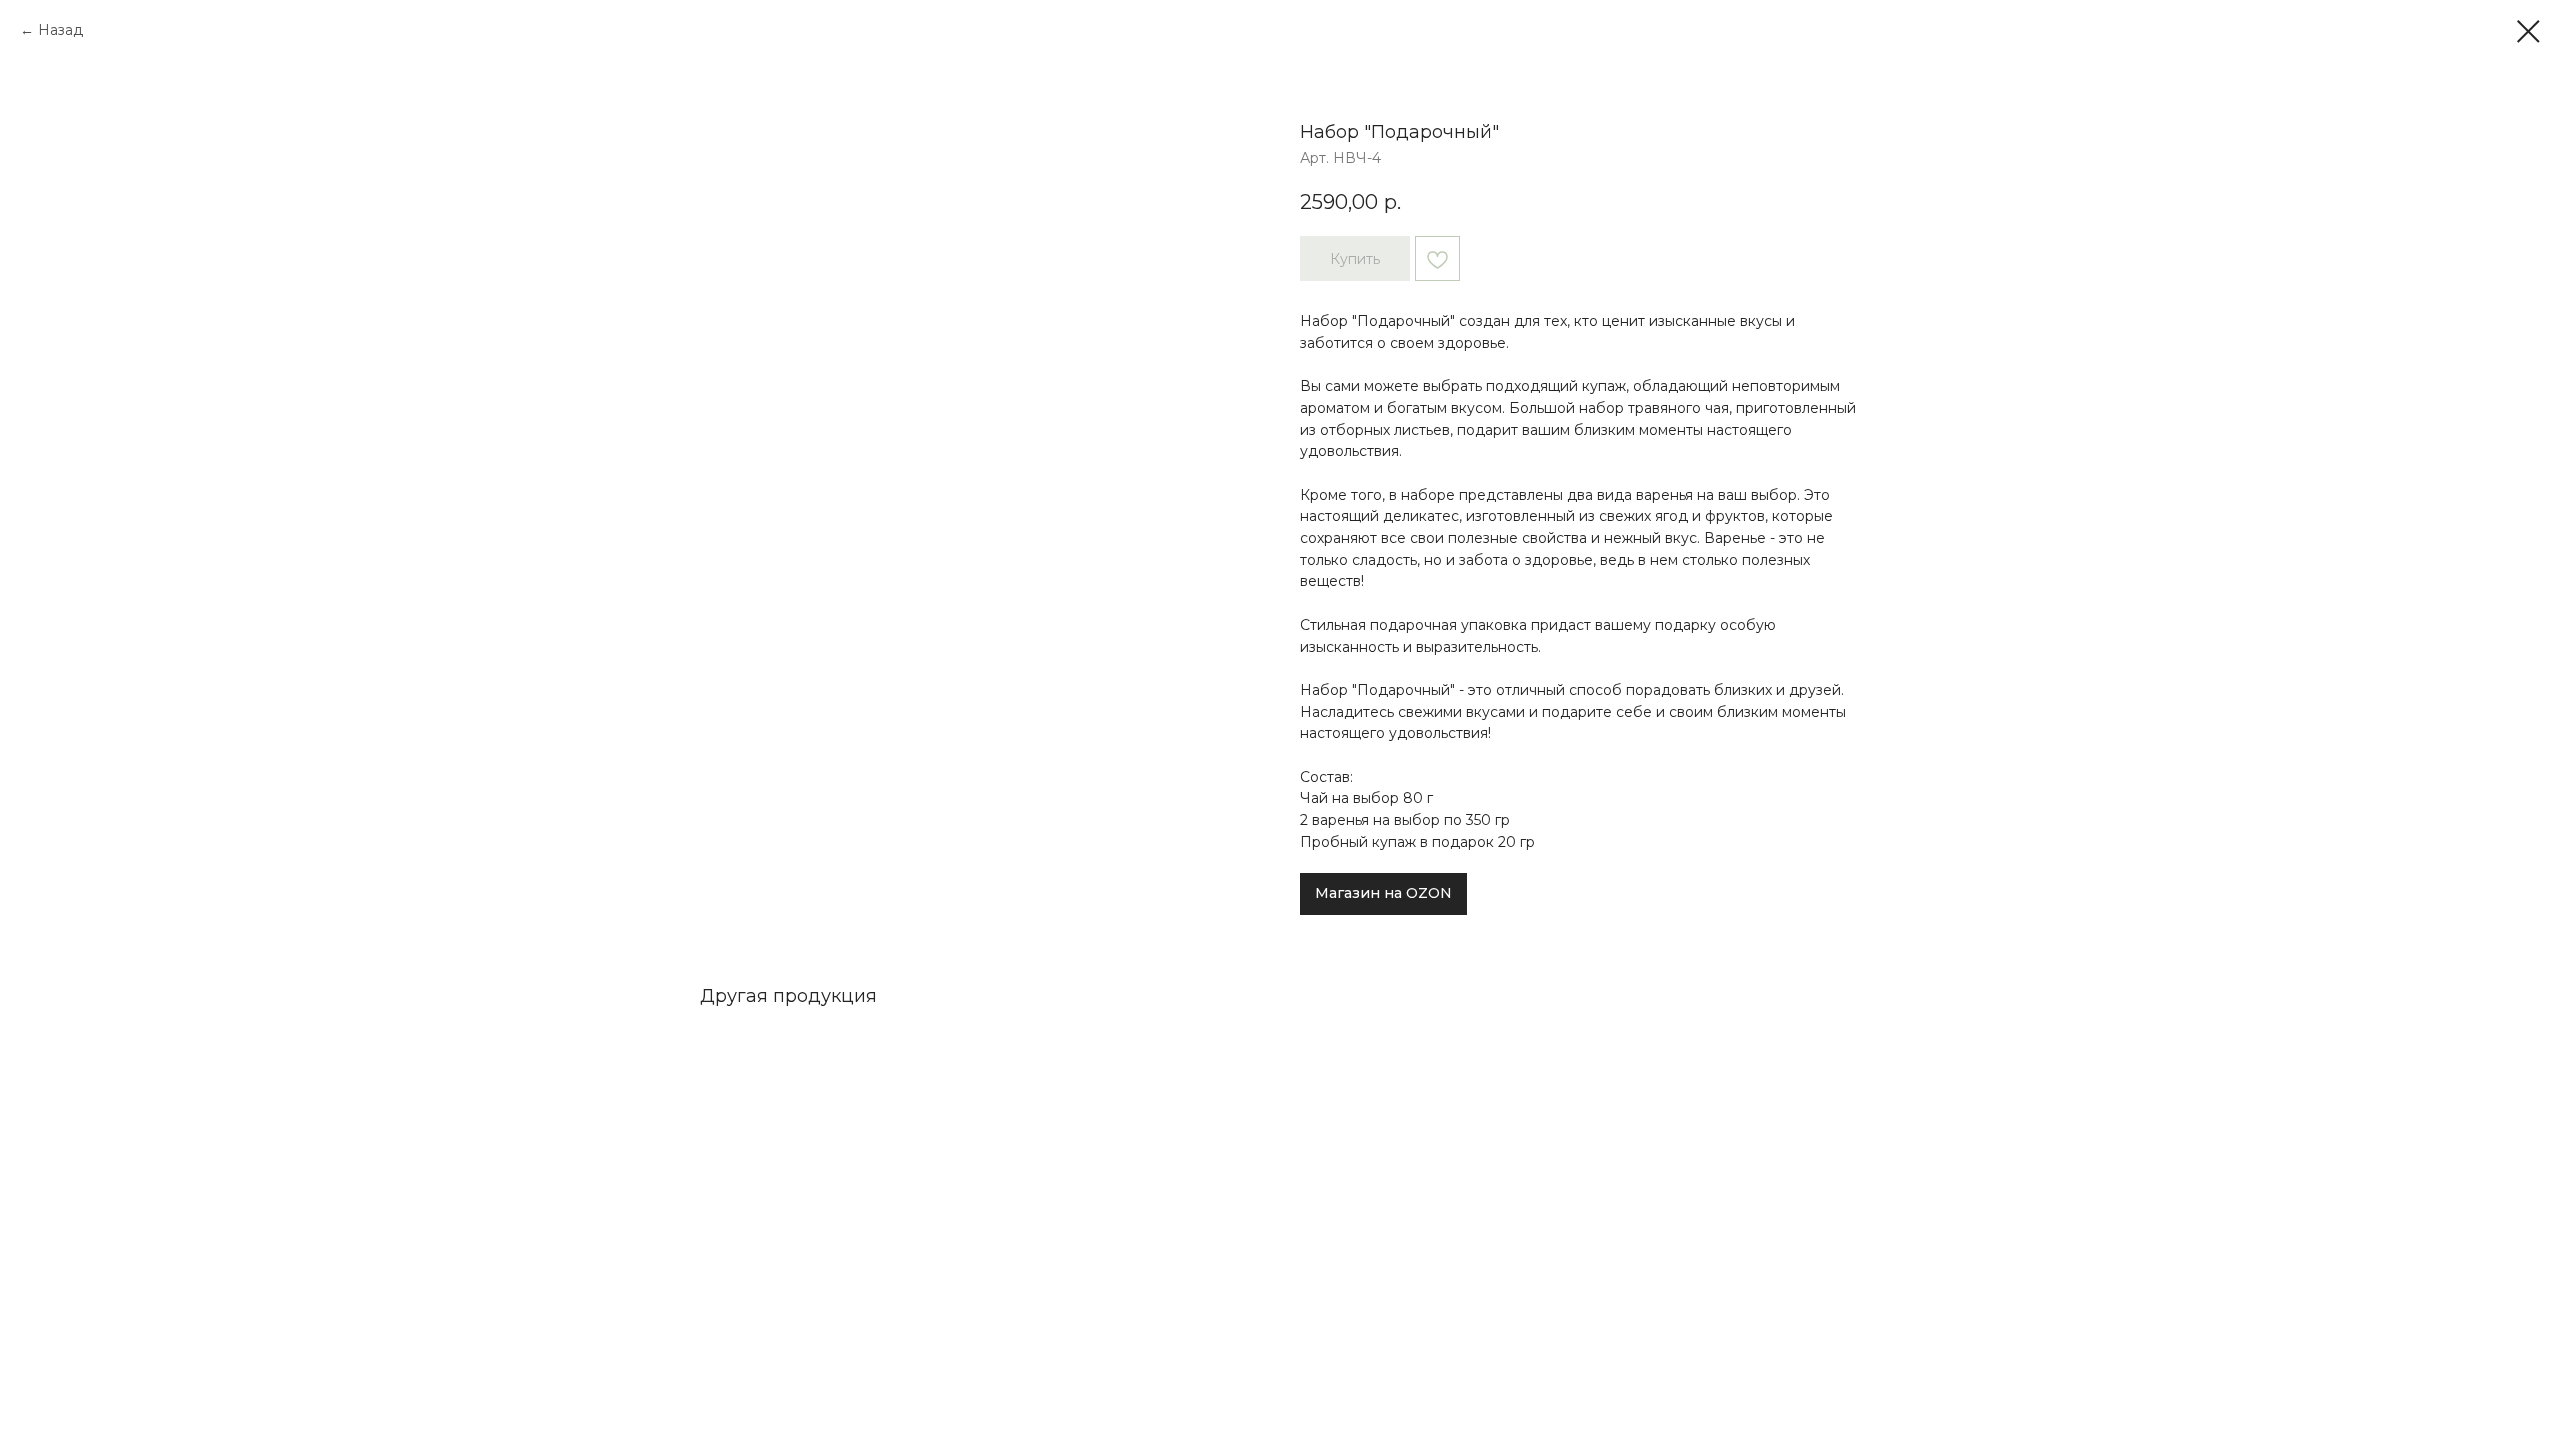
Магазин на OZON (1383, 893)
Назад (60, 30)
